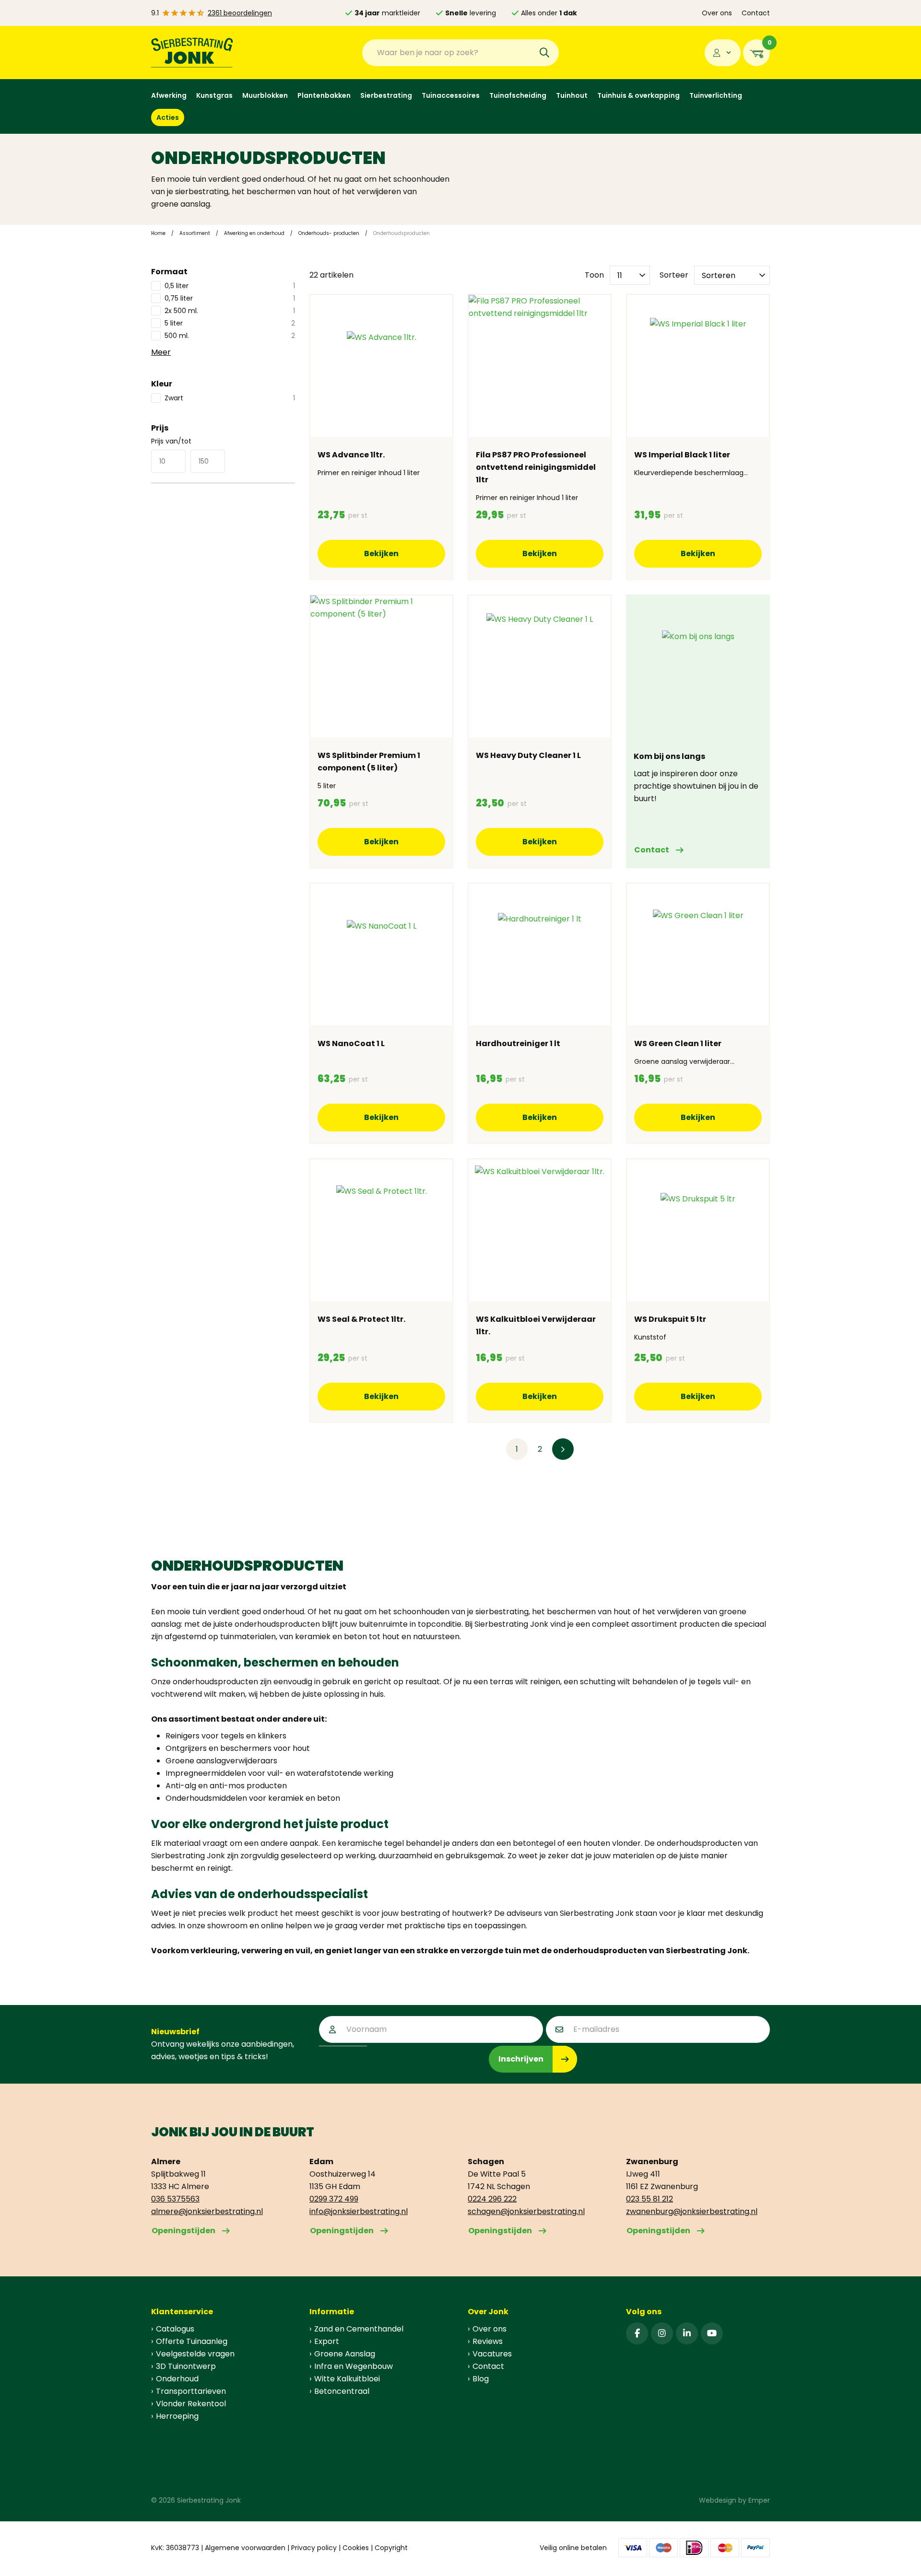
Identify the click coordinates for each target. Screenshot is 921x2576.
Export (327, 2341)
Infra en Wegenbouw (354, 2366)
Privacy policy (314, 2548)
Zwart (230, 398)
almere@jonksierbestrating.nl (207, 2211)
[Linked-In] (687, 2333)
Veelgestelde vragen (195, 2354)
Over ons (717, 13)
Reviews (488, 2341)
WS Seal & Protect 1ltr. (361, 1319)
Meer (161, 352)
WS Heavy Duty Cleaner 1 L (528, 755)
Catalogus (175, 2329)
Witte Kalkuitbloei (347, 2379)
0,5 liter (230, 286)
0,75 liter (230, 298)
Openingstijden (183, 2231)
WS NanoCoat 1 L (351, 1043)
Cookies (356, 2548)
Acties (168, 117)
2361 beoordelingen (240, 13)
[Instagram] (662, 2333)
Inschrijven (521, 2059)
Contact (756, 13)
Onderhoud (177, 2379)
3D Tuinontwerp (186, 2366)
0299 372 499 (334, 2199)
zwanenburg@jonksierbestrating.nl (692, 2211)
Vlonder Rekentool (191, 2404)
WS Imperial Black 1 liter (682, 455)
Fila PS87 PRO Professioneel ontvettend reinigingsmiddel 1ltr (536, 467)
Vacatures (492, 2354)
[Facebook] (637, 2333)
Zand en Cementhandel (359, 2329)
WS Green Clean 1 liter (678, 1043)
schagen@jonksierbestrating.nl (526, 2211)
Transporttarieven (191, 2391)
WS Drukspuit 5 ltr (670, 1319)
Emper (759, 2500)
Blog (481, 2379)
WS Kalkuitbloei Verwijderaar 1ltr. (536, 1325)
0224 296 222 (492, 2199)
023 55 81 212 (649, 2199)
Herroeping (177, 2416)
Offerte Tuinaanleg (192, 2341)
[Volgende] (563, 1449)
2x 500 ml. (230, 311)
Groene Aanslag (345, 2354)
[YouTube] (712, 2333)
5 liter (230, 323)
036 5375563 (175, 2199)
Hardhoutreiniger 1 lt (518, 1043)
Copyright (391, 2548)
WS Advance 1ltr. (351, 455)
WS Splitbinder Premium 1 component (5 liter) (369, 762)
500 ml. (230, 336)
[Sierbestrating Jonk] (192, 52)
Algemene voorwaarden (245, 2548)
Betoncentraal (342, 2391)
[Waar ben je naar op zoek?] (544, 53)
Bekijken (381, 554)
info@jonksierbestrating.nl (359, 2211)
